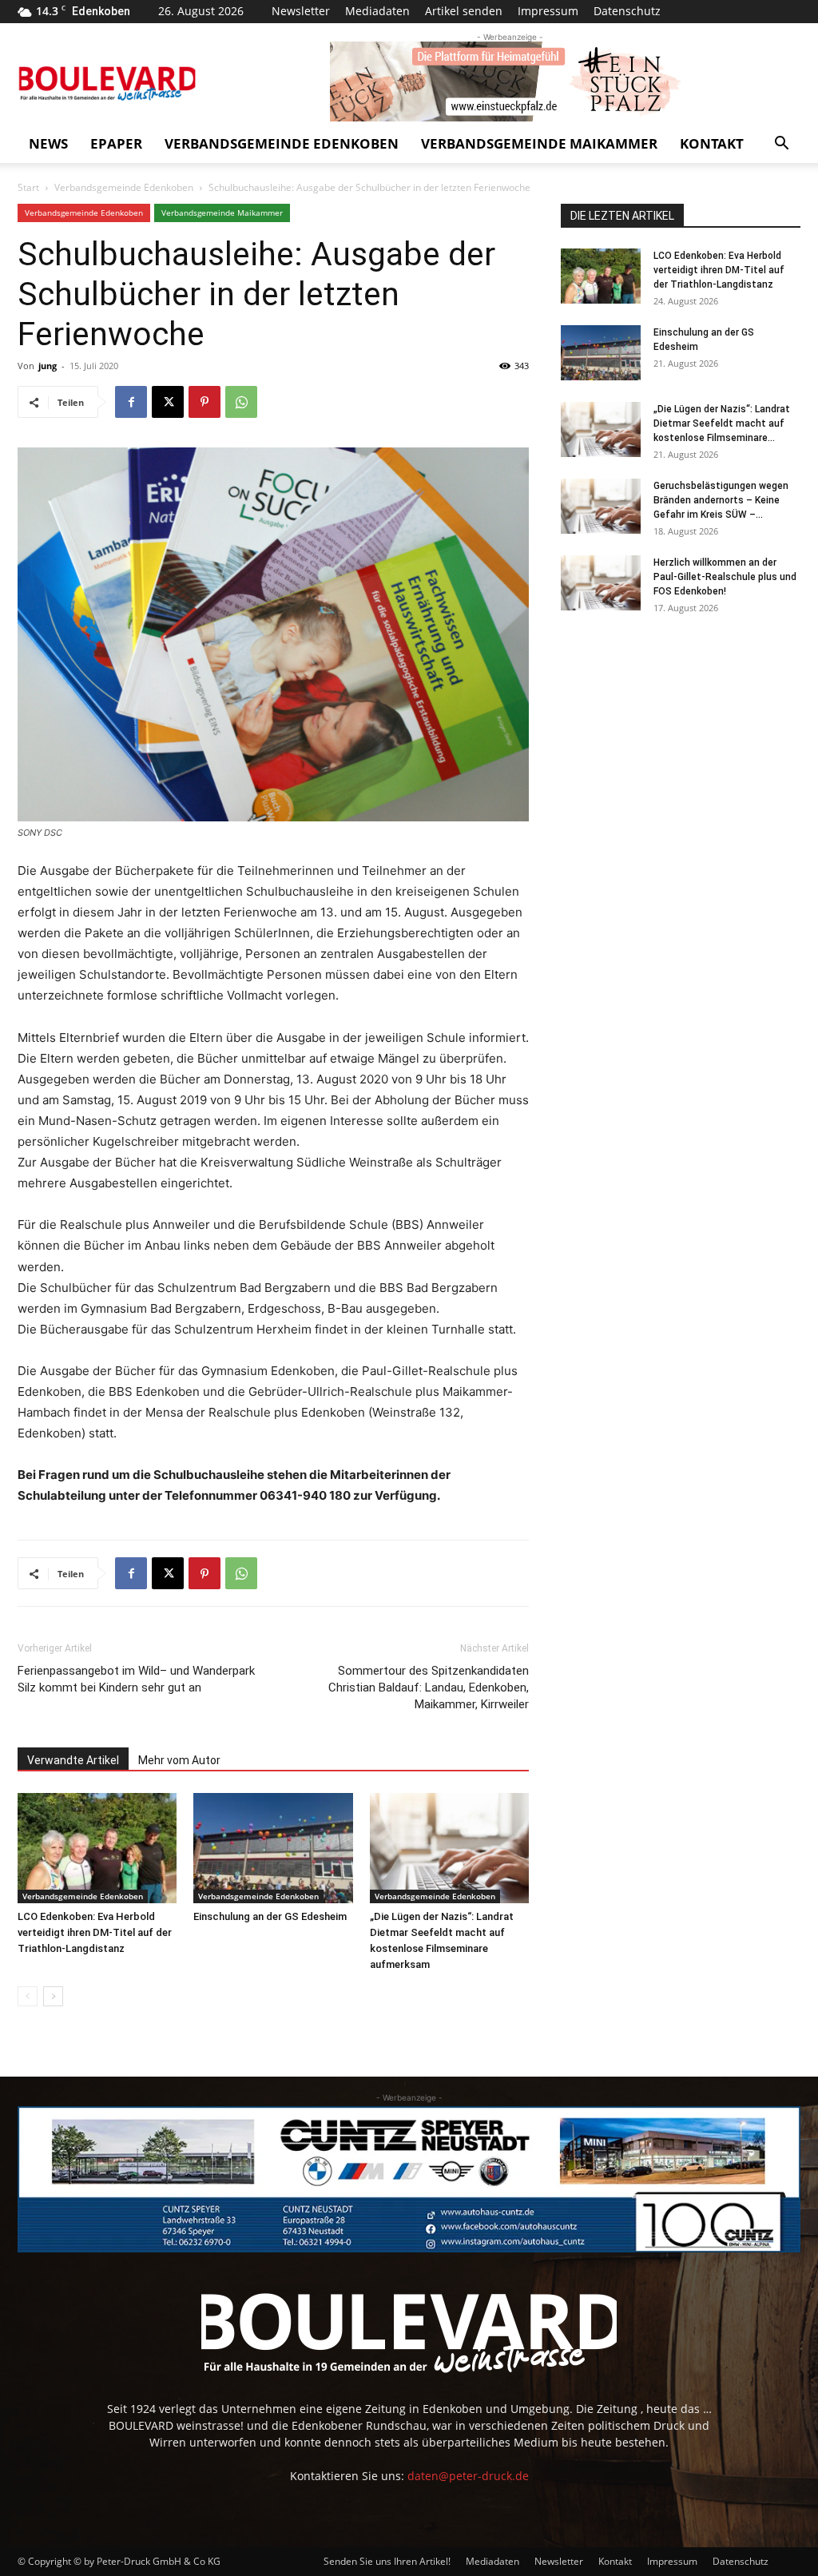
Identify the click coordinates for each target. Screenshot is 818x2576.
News (48, 143)
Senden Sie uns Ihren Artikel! (387, 2561)
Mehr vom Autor (179, 1760)
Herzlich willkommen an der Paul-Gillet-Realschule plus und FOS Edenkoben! (725, 577)
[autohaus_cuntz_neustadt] (409, 2180)
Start (28, 187)
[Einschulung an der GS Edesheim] (273, 1848)
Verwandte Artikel (73, 1760)
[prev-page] (28, 1996)
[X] (168, 402)
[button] (781, 145)
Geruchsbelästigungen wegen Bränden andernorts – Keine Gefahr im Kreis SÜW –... (721, 500)
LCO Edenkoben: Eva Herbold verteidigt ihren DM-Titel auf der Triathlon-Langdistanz (95, 1932)
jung (48, 366)
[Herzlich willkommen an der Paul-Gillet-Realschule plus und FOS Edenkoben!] (601, 583)
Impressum (548, 11)
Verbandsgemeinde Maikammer (539, 143)
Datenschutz (627, 11)
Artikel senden (464, 11)
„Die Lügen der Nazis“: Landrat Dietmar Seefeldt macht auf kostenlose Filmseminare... (722, 423)
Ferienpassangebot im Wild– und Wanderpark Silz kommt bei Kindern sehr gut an (136, 1679)
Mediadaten (377, 11)
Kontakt (712, 143)
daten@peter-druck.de (468, 2476)
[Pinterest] (204, 402)
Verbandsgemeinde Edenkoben (282, 143)
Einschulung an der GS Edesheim (270, 1916)
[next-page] (53, 1996)
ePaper (116, 143)
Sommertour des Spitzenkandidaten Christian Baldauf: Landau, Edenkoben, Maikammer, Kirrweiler (429, 1688)
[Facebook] (131, 402)
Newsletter (301, 11)
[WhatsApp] (241, 402)
